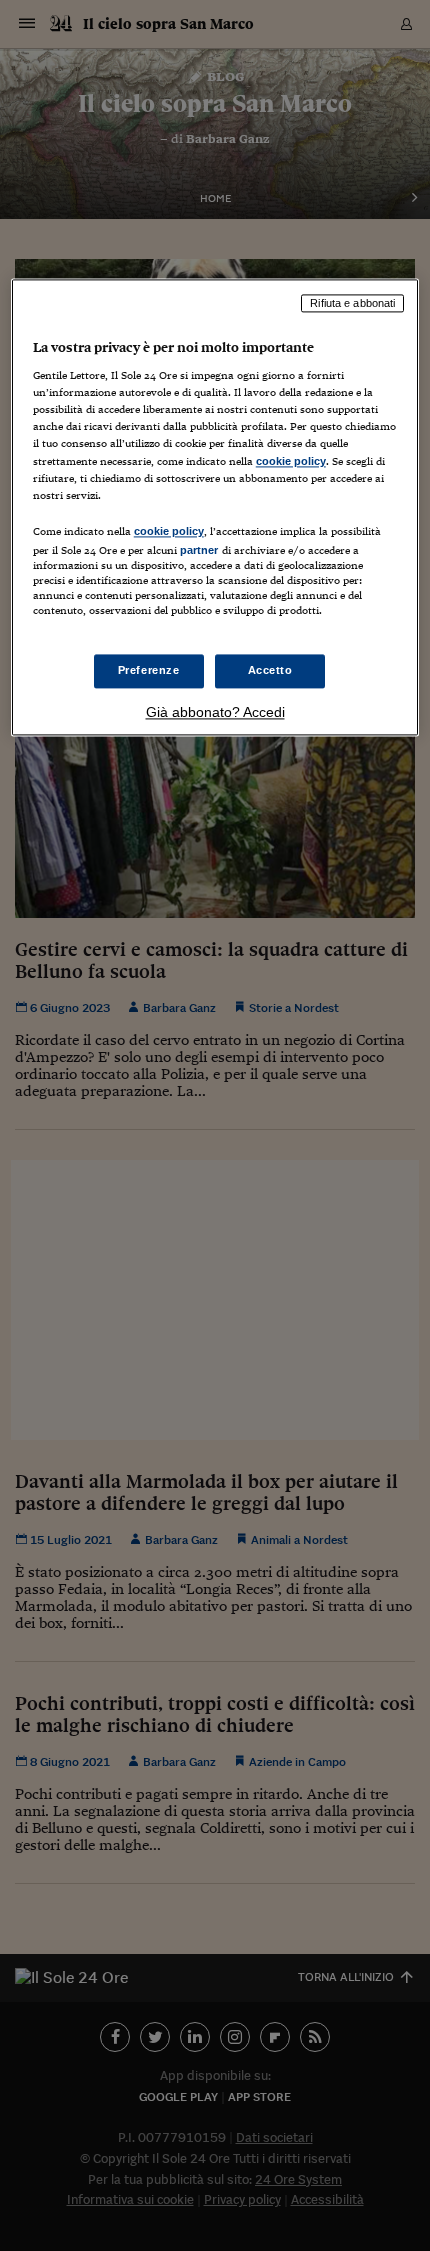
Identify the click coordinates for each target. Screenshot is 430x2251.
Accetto (270, 671)
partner (199, 550)
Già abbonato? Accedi (215, 712)
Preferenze (149, 671)
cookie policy (291, 461)
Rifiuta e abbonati (352, 303)
